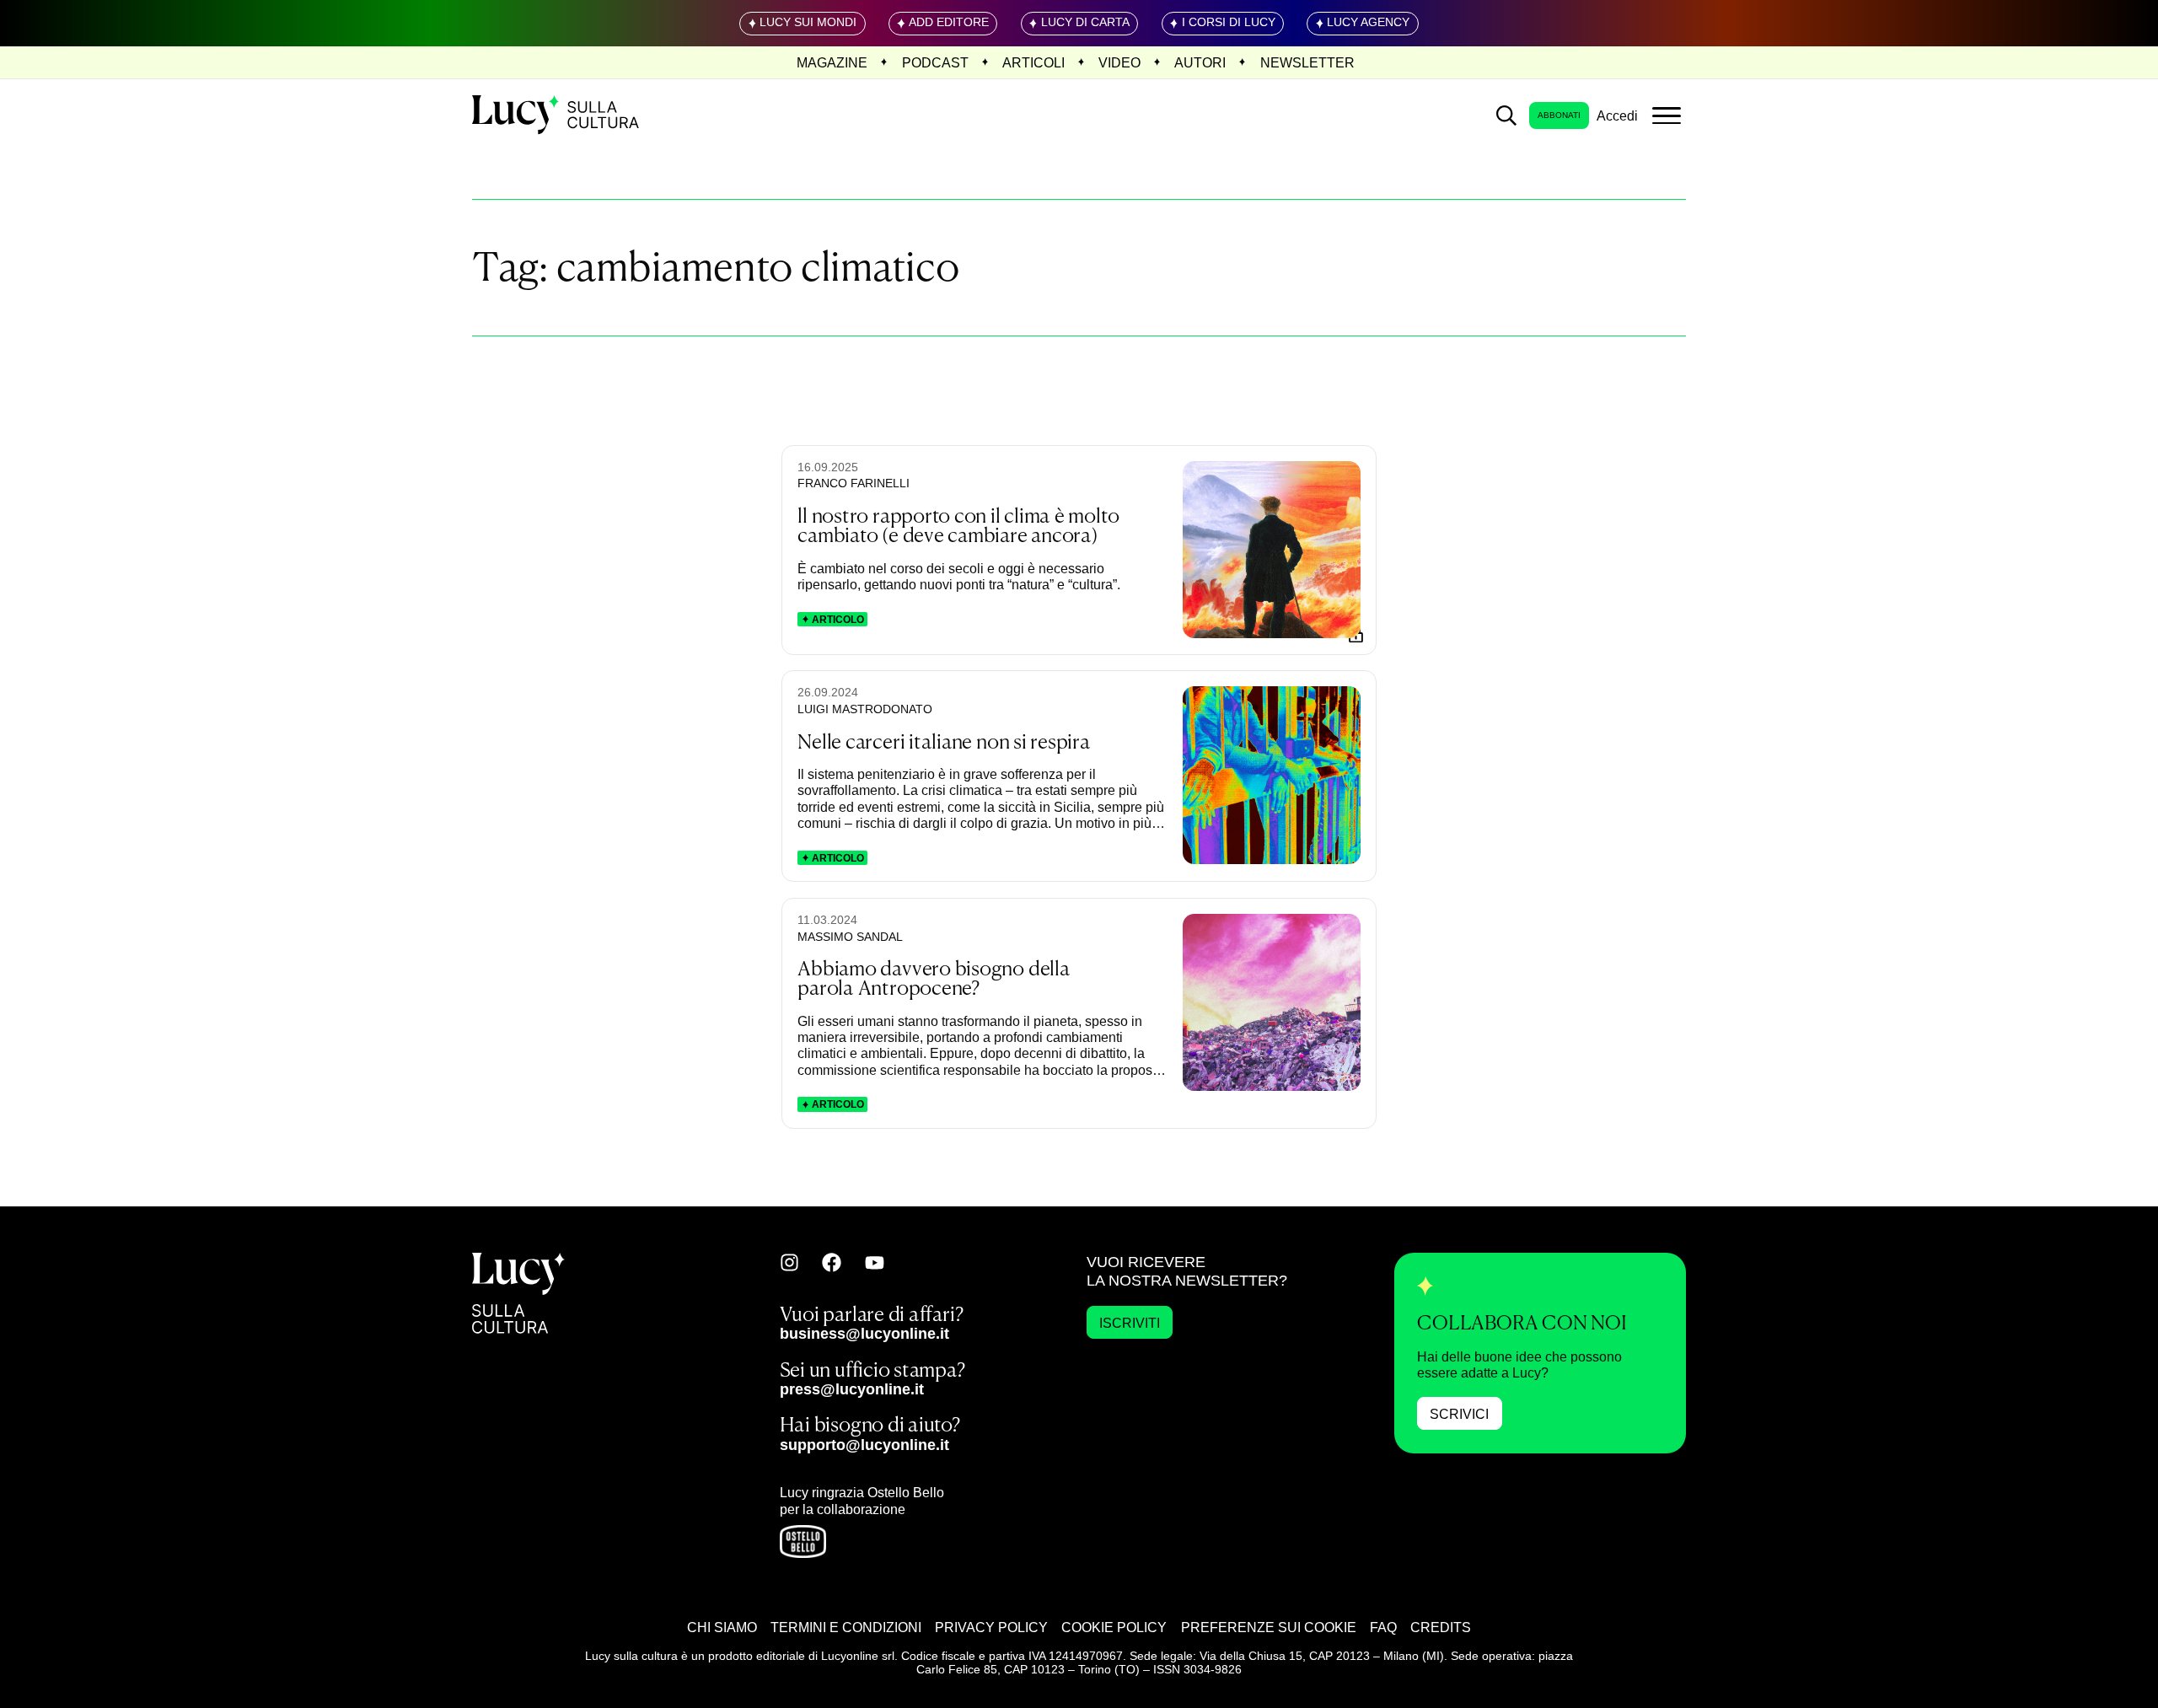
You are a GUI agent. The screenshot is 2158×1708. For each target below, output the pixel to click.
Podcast (935, 62)
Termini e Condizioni (846, 1627)
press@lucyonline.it (852, 1389)
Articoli (1033, 62)
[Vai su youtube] (875, 1263)
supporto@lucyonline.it (864, 1445)
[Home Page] (557, 115)
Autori (1200, 62)
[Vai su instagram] (789, 1262)
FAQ (1383, 1627)
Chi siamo (722, 1627)
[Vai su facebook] (832, 1262)
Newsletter (1307, 62)
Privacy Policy (991, 1627)
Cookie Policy (1114, 1627)
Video (1119, 62)
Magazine (832, 62)
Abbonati (1559, 115)
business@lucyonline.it (864, 1333)
